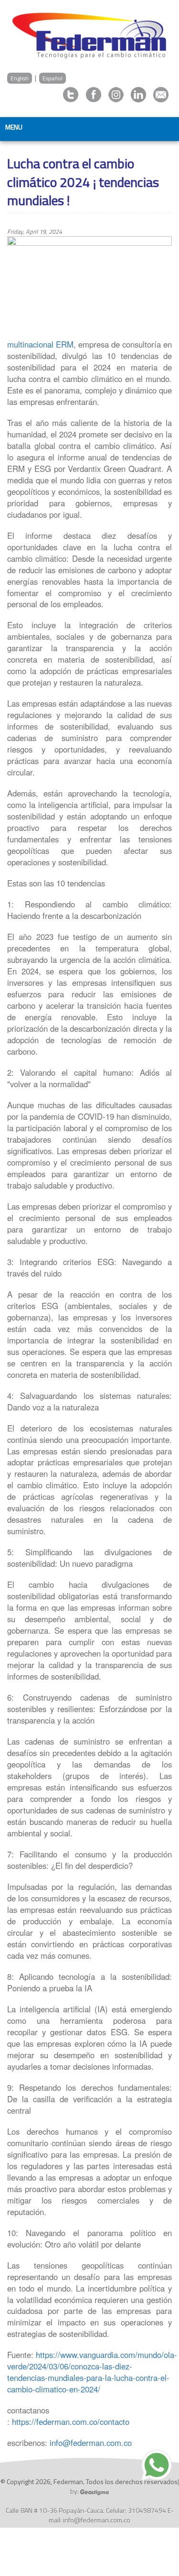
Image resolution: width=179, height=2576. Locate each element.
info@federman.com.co (91, 2443)
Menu (14, 127)
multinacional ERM (40, 344)
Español (53, 78)
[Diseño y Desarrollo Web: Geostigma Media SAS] (95, 2491)
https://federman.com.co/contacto (71, 2422)
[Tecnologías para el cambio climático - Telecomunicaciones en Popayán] (89, 34)
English (20, 78)
